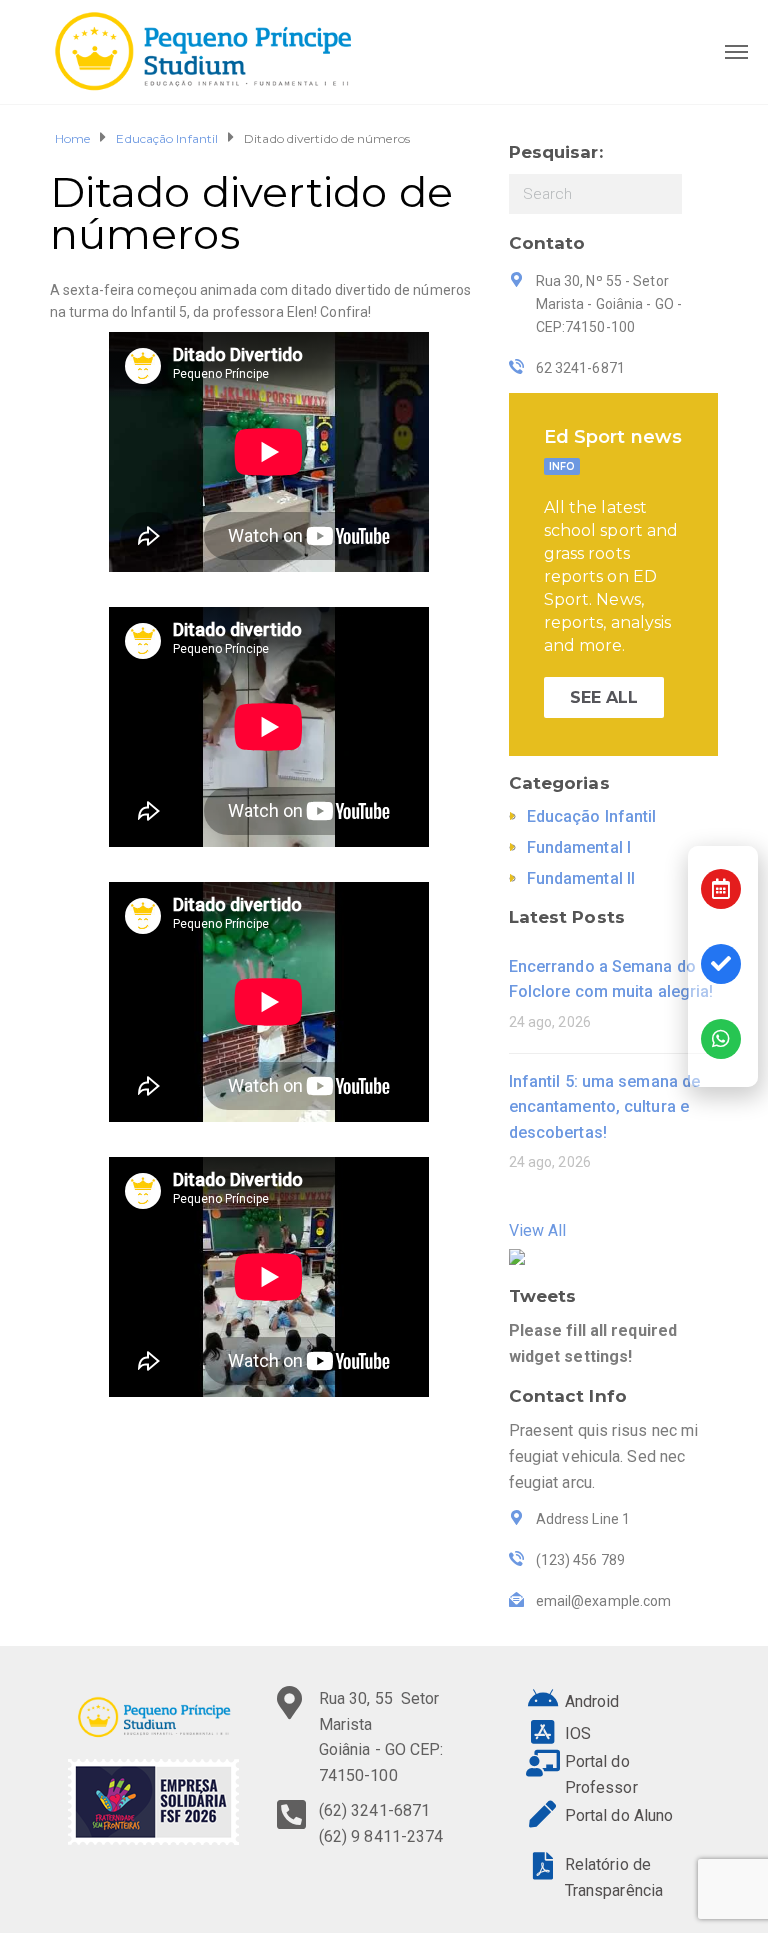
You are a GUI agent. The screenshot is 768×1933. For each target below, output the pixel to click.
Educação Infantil (167, 138)
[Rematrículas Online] (721, 964)
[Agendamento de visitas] (721, 889)
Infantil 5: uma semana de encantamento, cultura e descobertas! (605, 1107)
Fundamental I (579, 847)
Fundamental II (581, 878)
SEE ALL (604, 697)
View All (538, 1230)
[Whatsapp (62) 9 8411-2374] (721, 1039)
